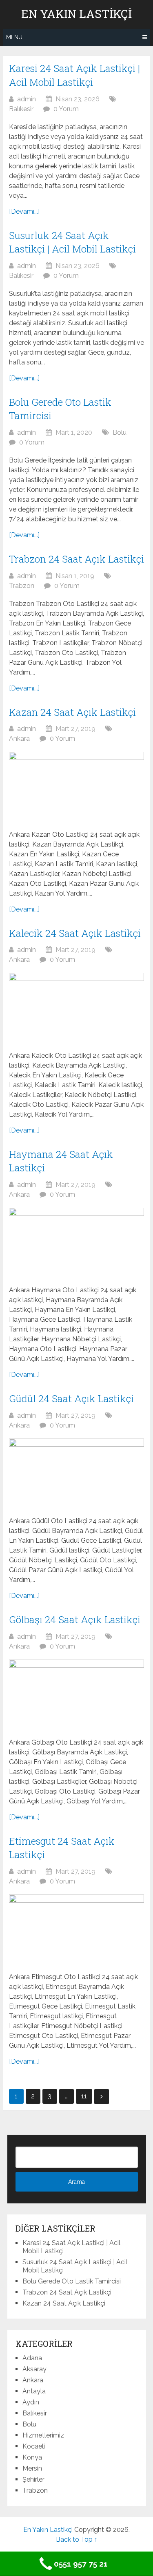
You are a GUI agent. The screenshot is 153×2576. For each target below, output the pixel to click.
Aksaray (34, 2369)
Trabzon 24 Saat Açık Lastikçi (76, 559)
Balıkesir (21, 109)
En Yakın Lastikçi (76, 14)
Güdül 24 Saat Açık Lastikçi (71, 1399)
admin (27, 99)
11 (84, 2096)
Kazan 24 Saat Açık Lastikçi (72, 712)
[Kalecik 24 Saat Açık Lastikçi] (76, 1008)
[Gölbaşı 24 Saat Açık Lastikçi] (76, 1694)
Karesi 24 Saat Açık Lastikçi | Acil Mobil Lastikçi (74, 75)
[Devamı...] (24, 211)
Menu (14, 37)
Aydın (31, 2402)
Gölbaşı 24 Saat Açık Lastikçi (75, 1620)
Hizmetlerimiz (43, 2435)
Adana (32, 2358)
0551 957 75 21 (81, 2564)
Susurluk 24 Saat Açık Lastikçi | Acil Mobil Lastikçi (72, 242)
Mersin (32, 2468)
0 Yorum (66, 109)
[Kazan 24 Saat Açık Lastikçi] (76, 786)
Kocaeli (34, 2446)
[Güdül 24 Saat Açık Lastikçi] (76, 1473)
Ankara (19, 738)
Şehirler (33, 2479)
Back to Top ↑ (77, 2539)
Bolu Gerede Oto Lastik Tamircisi (72, 2281)
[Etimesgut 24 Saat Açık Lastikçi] (76, 1929)
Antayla (34, 2391)
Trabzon (22, 586)
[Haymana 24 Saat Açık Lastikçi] (76, 1242)
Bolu (120, 432)
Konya (32, 2457)
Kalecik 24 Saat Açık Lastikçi (75, 933)
